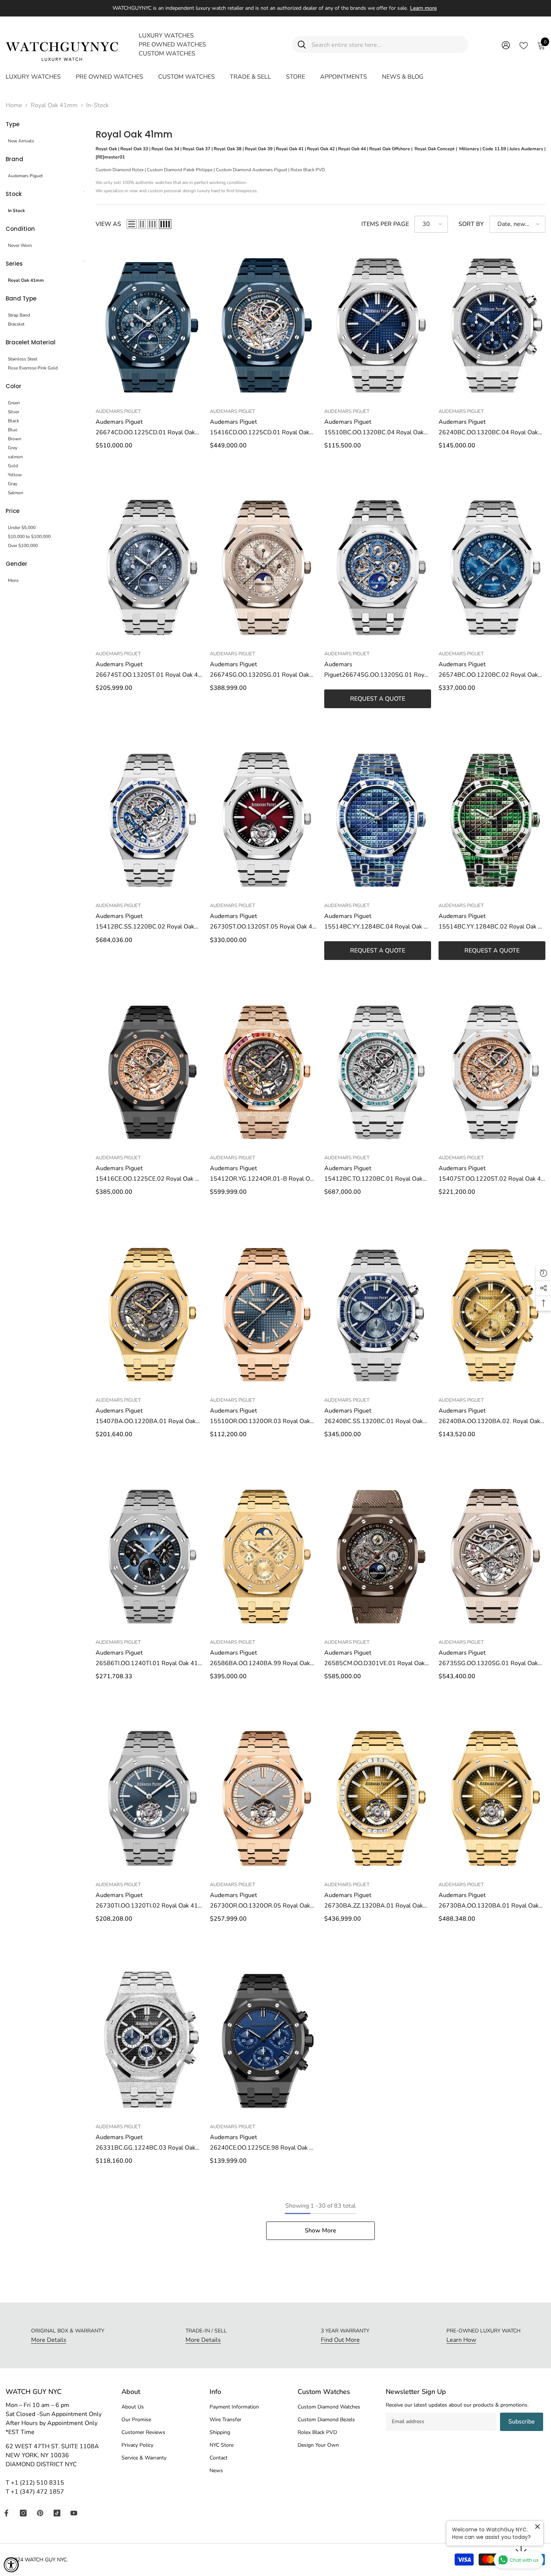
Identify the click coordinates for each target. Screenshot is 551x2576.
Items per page (385, 224)
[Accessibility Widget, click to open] (11, 2565)
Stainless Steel (23, 359)
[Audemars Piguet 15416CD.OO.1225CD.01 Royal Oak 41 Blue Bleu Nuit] (263, 324)
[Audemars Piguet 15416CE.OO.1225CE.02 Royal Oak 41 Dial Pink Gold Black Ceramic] (149, 1070)
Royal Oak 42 (321, 149)
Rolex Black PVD (308, 170)
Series (14, 264)
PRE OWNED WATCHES (172, 45)
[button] (132, 224)
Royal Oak (106, 149)
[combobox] (387, 44)
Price (13, 511)
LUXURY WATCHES (166, 36)
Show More (320, 2231)
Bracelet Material (31, 342)
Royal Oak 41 (290, 149)
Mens (13, 580)
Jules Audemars (526, 149)
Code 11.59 (494, 149)
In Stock (16, 211)
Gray (13, 484)
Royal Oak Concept (435, 149)
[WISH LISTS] (524, 45)
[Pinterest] (40, 2513)
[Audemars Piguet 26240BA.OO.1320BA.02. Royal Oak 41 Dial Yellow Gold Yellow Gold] (492, 1313)
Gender (16, 564)
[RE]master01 (110, 157)
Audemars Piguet (25, 176)
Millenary (469, 149)
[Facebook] (6, 2513)
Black (13, 421)
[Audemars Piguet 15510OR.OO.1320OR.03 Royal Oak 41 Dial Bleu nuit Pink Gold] (263, 1313)
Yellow (15, 475)
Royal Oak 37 (196, 149)
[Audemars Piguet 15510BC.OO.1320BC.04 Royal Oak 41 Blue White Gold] (378, 324)
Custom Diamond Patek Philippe (180, 170)
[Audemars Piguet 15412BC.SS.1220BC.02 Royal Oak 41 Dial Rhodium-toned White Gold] (149, 818)
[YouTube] (74, 2513)
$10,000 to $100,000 (29, 537)
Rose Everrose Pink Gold (33, 368)
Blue (13, 430)
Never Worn (20, 245)
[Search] (380, 44)
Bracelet (16, 324)
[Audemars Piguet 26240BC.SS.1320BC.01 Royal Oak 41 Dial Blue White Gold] (378, 1313)
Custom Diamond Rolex (120, 170)
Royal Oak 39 (259, 149)
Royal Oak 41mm (54, 105)
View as (108, 224)
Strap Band (19, 315)
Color (13, 386)
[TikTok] (57, 2513)
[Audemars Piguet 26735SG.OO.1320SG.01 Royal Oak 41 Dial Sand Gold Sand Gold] (492, 1555)
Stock (14, 194)
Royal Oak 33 (134, 149)
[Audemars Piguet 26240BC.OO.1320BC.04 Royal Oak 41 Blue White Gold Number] (492, 324)
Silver (13, 412)
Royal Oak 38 (228, 149)
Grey (13, 448)
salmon (15, 457)
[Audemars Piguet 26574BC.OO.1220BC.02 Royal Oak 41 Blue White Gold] (492, 566)
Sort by (471, 224)
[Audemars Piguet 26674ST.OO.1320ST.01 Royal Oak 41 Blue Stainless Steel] (149, 566)
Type (13, 124)
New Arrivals (21, 141)
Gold (13, 466)
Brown (15, 439)
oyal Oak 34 (167, 149)
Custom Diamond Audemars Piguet (252, 170)
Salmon (16, 493)
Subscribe (522, 2422)
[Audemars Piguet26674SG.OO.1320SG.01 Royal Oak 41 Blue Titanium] (378, 566)
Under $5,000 (22, 528)
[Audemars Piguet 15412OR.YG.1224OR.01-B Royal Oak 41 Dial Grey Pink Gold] (263, 1070)
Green (14, 403)
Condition (20, 229)
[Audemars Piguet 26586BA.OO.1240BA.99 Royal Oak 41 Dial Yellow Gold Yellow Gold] (263, 1555)
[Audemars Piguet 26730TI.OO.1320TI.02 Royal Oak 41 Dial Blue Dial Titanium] (149, 1797)
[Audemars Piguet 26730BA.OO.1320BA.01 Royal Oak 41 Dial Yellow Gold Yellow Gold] (492, 1797)
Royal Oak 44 (352, 149)
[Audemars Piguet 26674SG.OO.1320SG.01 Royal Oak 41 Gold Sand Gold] (263, 566)
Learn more (423, 8)
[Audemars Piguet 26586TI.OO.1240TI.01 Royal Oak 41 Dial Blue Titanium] (149, 1555)
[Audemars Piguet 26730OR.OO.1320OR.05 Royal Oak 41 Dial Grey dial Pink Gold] (263, 1797)
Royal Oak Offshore (390, 149)
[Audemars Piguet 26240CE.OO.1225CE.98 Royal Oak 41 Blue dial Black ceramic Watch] (263, 2039)
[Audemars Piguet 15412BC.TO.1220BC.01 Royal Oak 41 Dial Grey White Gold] (378, 1070)
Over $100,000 (23, 546)
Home (14, 105)
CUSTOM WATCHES (167, 54)
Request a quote (378, 699)
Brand (14, 159)
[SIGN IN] (506, 45)
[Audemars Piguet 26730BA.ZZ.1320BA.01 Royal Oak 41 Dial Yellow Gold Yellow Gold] (378, 1797)
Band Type (21, 298)
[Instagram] (23, 2513)
